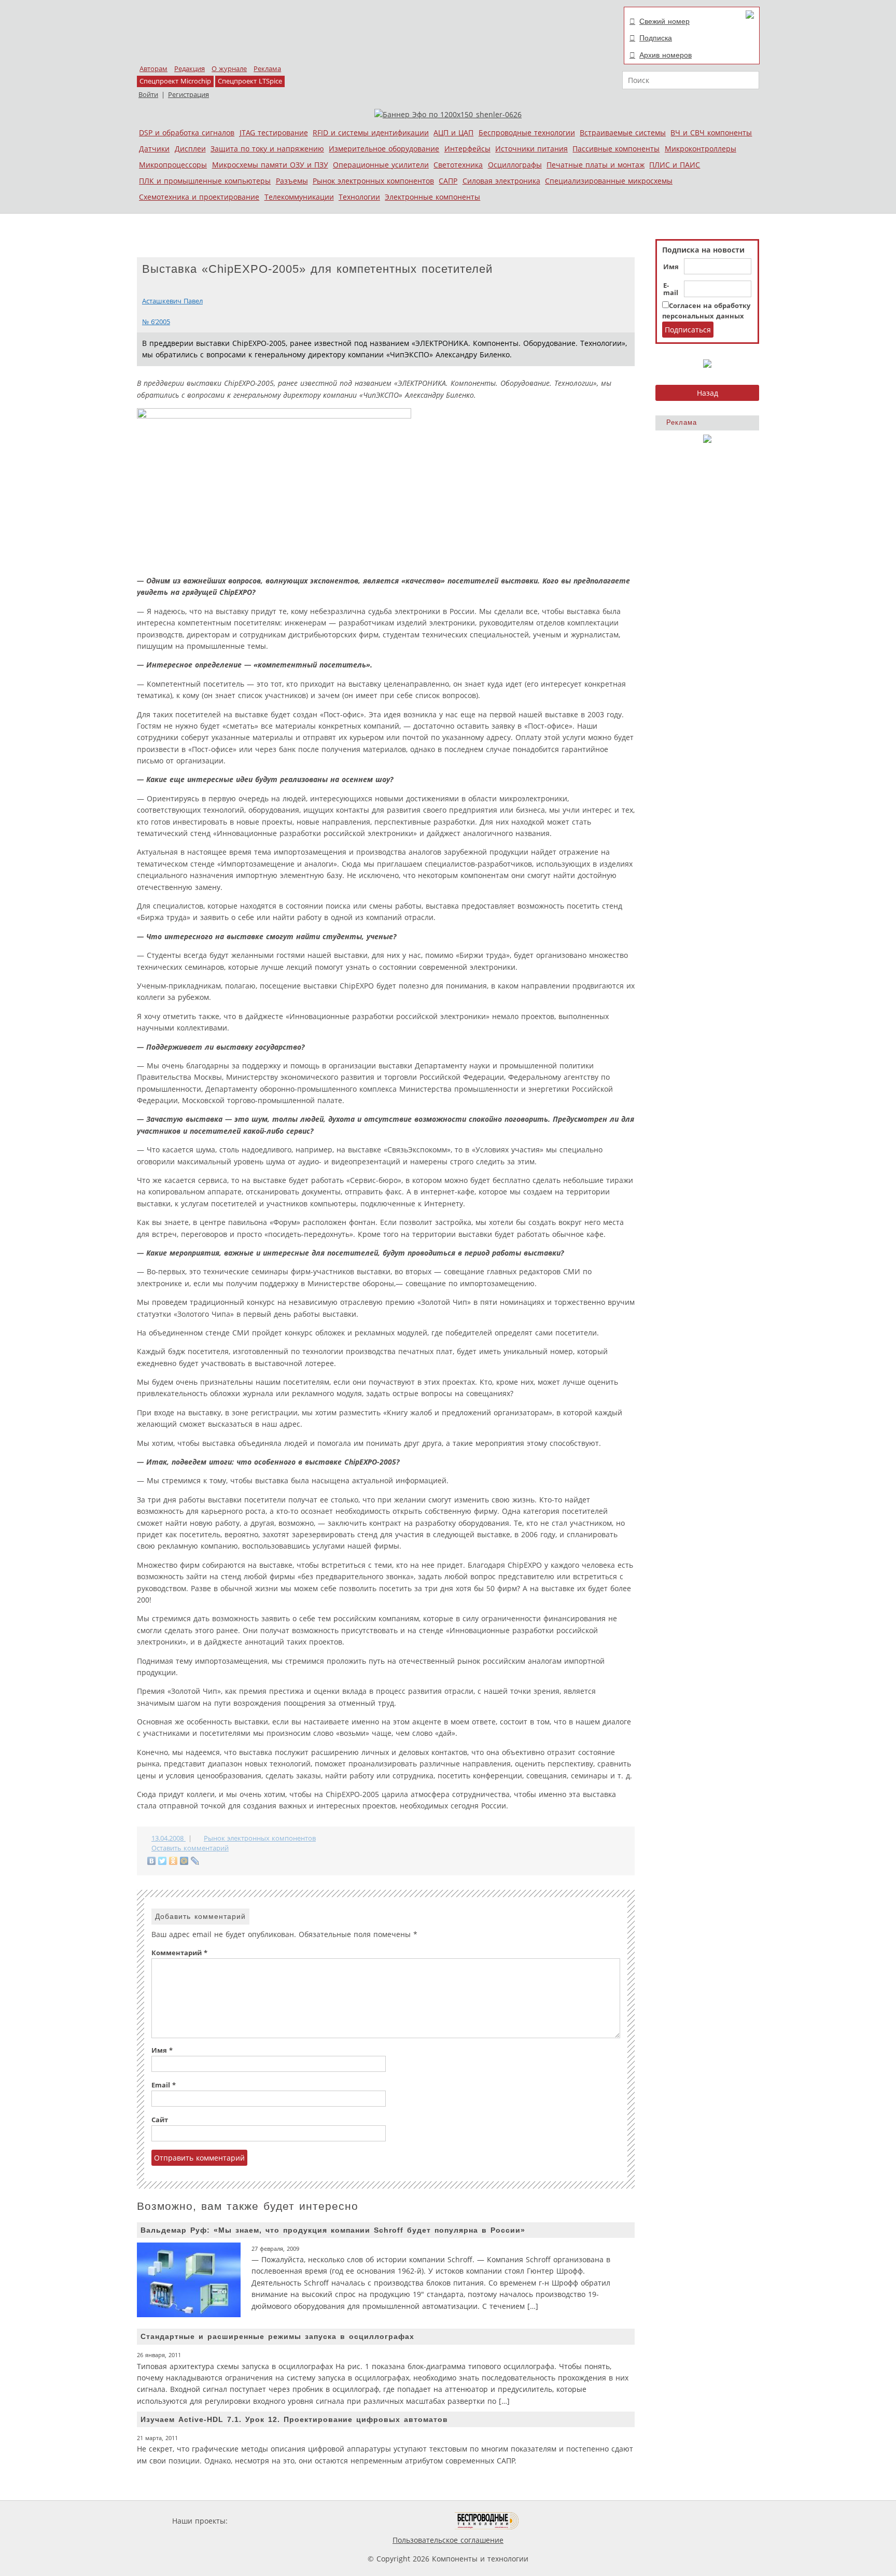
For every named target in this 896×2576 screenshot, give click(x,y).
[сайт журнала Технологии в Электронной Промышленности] (330, 2521)
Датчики (154, 149)
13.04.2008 (169, 1838)
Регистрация (188, 95)
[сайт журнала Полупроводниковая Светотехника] (406, 2521)
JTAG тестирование (274, 133)
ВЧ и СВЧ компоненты (711, 133)
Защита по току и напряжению (267, 149)
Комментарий (179, 1953)
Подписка (656, 38)
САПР (448, 181)
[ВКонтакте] (152, 1861)
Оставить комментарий (190, 1848)
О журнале (229, 69)
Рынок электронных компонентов (373, 181)
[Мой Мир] (184, 1861)
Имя (671, 267)
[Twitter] (163, 1861)
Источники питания (531, 149)
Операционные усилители (381, 165)
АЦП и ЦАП (453, 133)
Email (164, 2085)
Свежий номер (664, 21)
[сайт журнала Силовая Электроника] (263, 2521)
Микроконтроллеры (701, 149)
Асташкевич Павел (172, 301)
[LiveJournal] (195, 1861)
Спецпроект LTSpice (250, 81)
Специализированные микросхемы (609, 181)
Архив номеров (666, 55)
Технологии (359, 197)
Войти (148, 95)
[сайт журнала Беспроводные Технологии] (487, 2521)
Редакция (190, 69)
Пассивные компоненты (616, 149)
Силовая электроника (501, 181)
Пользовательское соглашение (448, 2540)
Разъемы (292, 181)
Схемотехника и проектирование (199, 197)
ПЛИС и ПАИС (675, 165)
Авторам (153, 69)
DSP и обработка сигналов (187, 133)
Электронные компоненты (432, 197)
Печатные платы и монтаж (596, 165)
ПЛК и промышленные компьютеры (205, 181)
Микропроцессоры (173, 165)
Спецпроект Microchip (175, 81)
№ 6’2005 (156, 322)
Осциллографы (515, 165)
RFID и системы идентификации (371, 133)
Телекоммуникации (299, 197)
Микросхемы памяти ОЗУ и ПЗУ (270, 165)
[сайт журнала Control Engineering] (556, 2521)
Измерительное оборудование (384, 149)
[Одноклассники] (173, 1861)
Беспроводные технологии (527, 133)
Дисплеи (190, 149)
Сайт (160, 2120)
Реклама (267, 69)
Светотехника (458, 165)
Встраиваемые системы (623, 133)
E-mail (671, 289)
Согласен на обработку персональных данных (706, 311)
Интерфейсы (467, 149)
